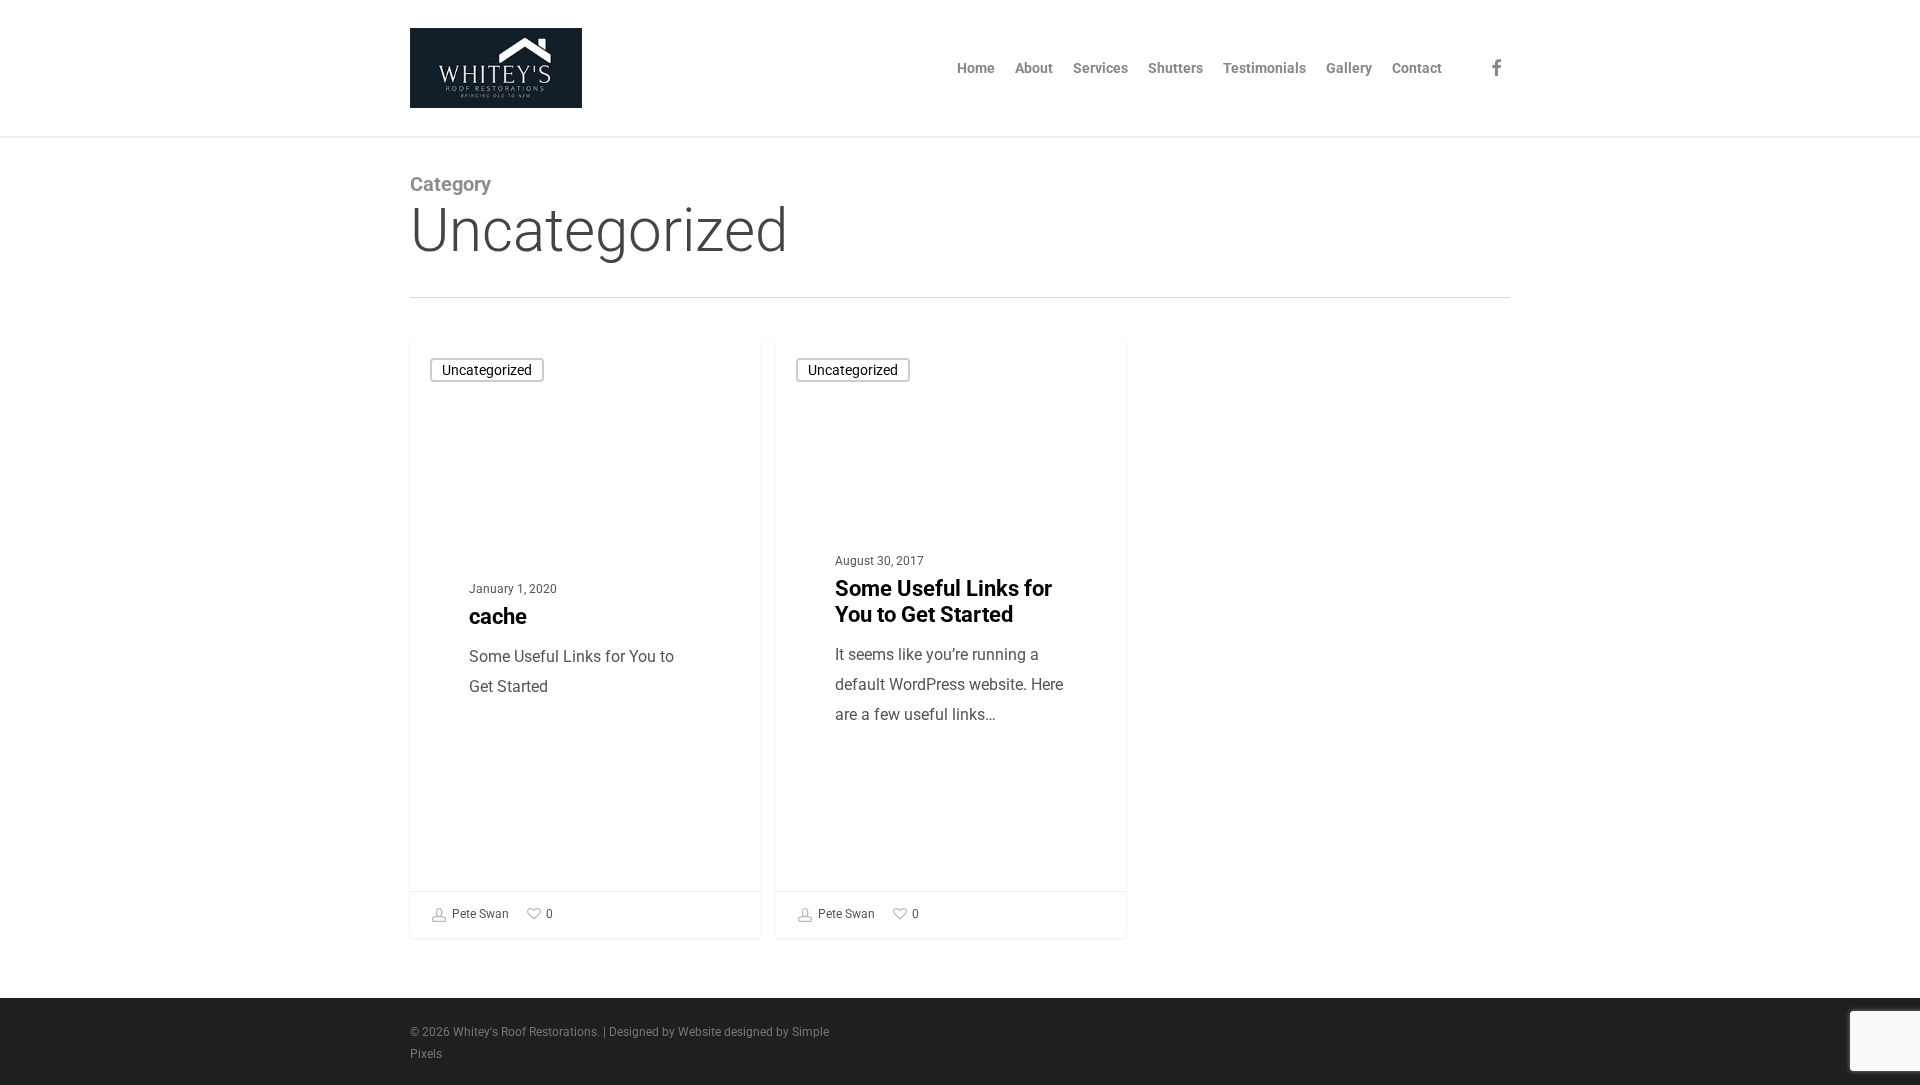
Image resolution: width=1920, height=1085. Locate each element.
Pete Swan (479, 914)
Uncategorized (487, 370)
